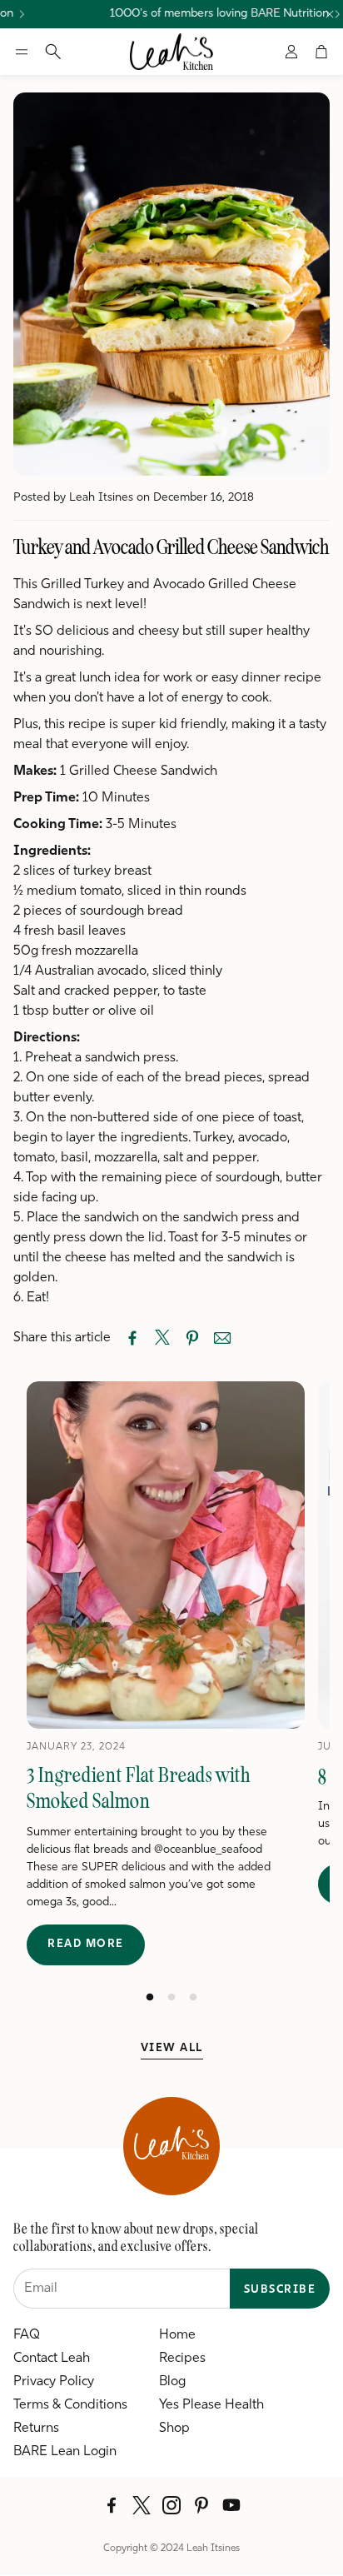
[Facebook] (112, 2505)
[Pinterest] (201, 2505)
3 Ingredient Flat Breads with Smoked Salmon (139, 1788)
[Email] (222, 1338)
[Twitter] (142, 2505)
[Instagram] (171, 2505)
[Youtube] (231, 2505)
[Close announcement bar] (330, 14)
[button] (22, 52)
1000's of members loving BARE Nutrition (207, 14)
